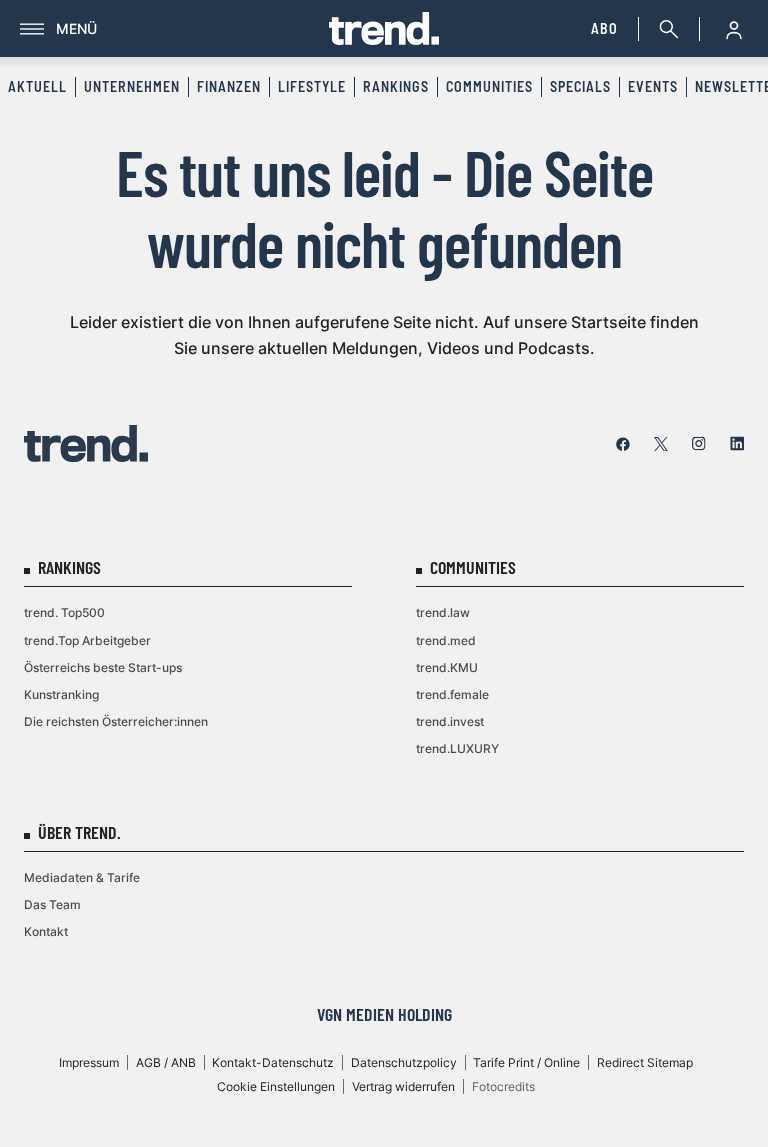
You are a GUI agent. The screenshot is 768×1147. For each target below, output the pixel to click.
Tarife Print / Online (526, 1062)
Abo (604, 28)
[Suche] (665, 29)
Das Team (52, 904)
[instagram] (699, 444)
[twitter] (661, 444)
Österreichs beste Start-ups (103, 667)
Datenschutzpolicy (404, 1062)
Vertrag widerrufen (403, 1086)
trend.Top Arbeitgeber (87, 640)
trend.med (446, 640)
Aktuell (37, 86)
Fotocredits (503, 1086)
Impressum (89, 1062)
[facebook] (623, 444)
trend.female (452, 694)
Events (653, 86)
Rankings (396, 86)
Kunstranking (61, 694)
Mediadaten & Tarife (82, 877)
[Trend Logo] (86, 443)
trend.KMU (447, 667)
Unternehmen (132, 86)
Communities (489, 86)
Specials (580, 86)
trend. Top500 (64, 612)
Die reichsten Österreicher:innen (116, 721)
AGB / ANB (166, 1062)
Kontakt (46, 931)
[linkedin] (737, 444)
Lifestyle (312, 86)
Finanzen (229, 86)
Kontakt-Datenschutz (273, 1062)
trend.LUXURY (457, 748)
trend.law (443, 612)
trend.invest (450, 721)
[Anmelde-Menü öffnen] (734, 29)
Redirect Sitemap (645, 1062)
